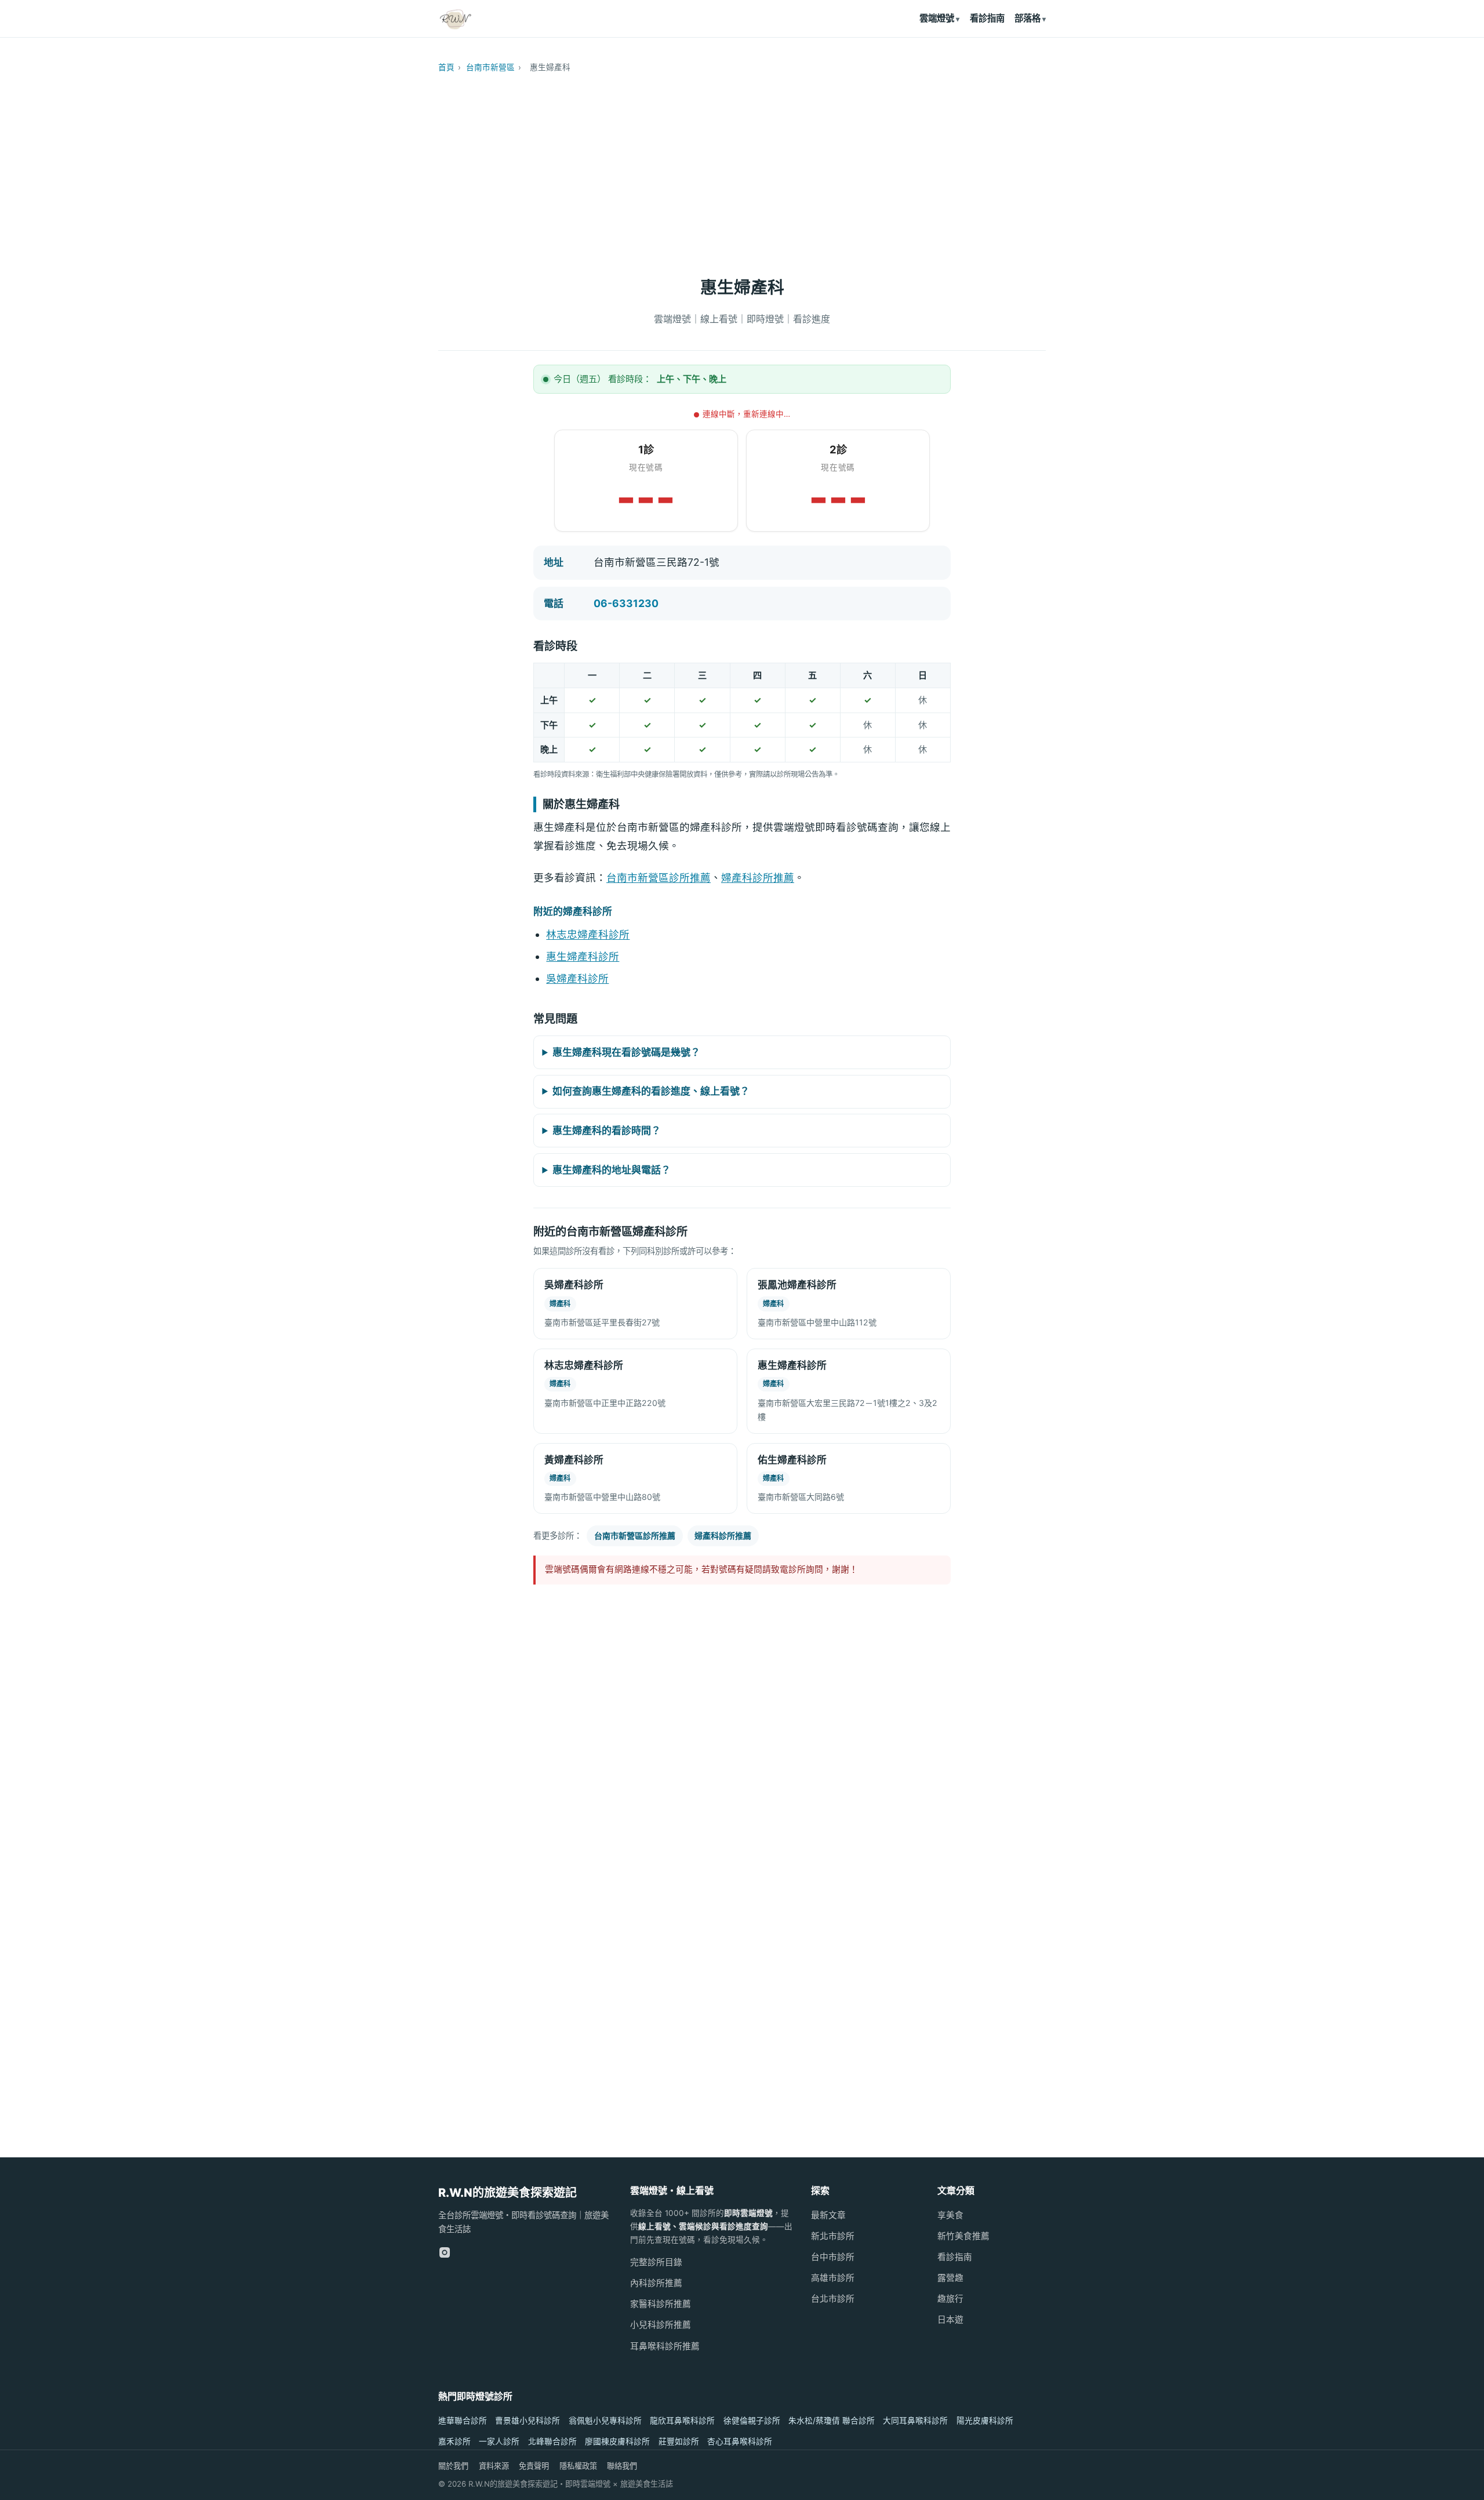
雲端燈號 (937, 18)
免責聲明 (534, 2466)
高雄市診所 (833, 2278)
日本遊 (950, 2320)
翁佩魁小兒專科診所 (605, 2421)
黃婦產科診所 (574, 1460)
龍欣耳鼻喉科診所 (682, 2421)
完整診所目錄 (656, 2262)
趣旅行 (950, 2299)
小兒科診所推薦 (661, 2325)
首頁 (446, 67)
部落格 (1027, 18)
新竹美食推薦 (963, 2236)
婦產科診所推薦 (758, 877)
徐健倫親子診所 (752, 2421)
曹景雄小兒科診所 (528, 2421)
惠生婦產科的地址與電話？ (612, 1170)
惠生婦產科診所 (583, 956)
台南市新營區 (490, 67)
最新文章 (828, 2215)
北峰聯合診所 (552, 2441)
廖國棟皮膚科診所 (617, 2441)
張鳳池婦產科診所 (797, 1285)
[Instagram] (445, 2252)
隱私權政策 (578, 2466)
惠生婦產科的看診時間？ (607, 1131)
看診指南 (987, 18)
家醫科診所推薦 (661, 2304)
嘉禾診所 (454, 2441)
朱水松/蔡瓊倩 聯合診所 (832, 2421)
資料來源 (494, 2466)
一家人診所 (499, 2441)
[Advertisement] (742, 169)
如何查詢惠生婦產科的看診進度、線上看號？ (651, 1091)
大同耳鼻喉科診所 (915, 2421)
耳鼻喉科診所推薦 (665, 2346)
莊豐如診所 (679, 2441)
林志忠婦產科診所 (588, 934)
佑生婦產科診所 (792, 1460)
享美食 (950, 2215)
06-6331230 (626, 603)
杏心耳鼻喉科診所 (740, 2441)
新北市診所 (833, 2236)
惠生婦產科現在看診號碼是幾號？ (626, 1052)
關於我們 (453, 2466)
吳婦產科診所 (577, 978)
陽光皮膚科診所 (985, 2421)
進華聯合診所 (463, 2421)
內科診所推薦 (656, 2283)
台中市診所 (833, 2257)
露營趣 (950, 2278)
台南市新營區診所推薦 (659, 877)
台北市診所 (833, 2299)
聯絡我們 (622, 2466)
